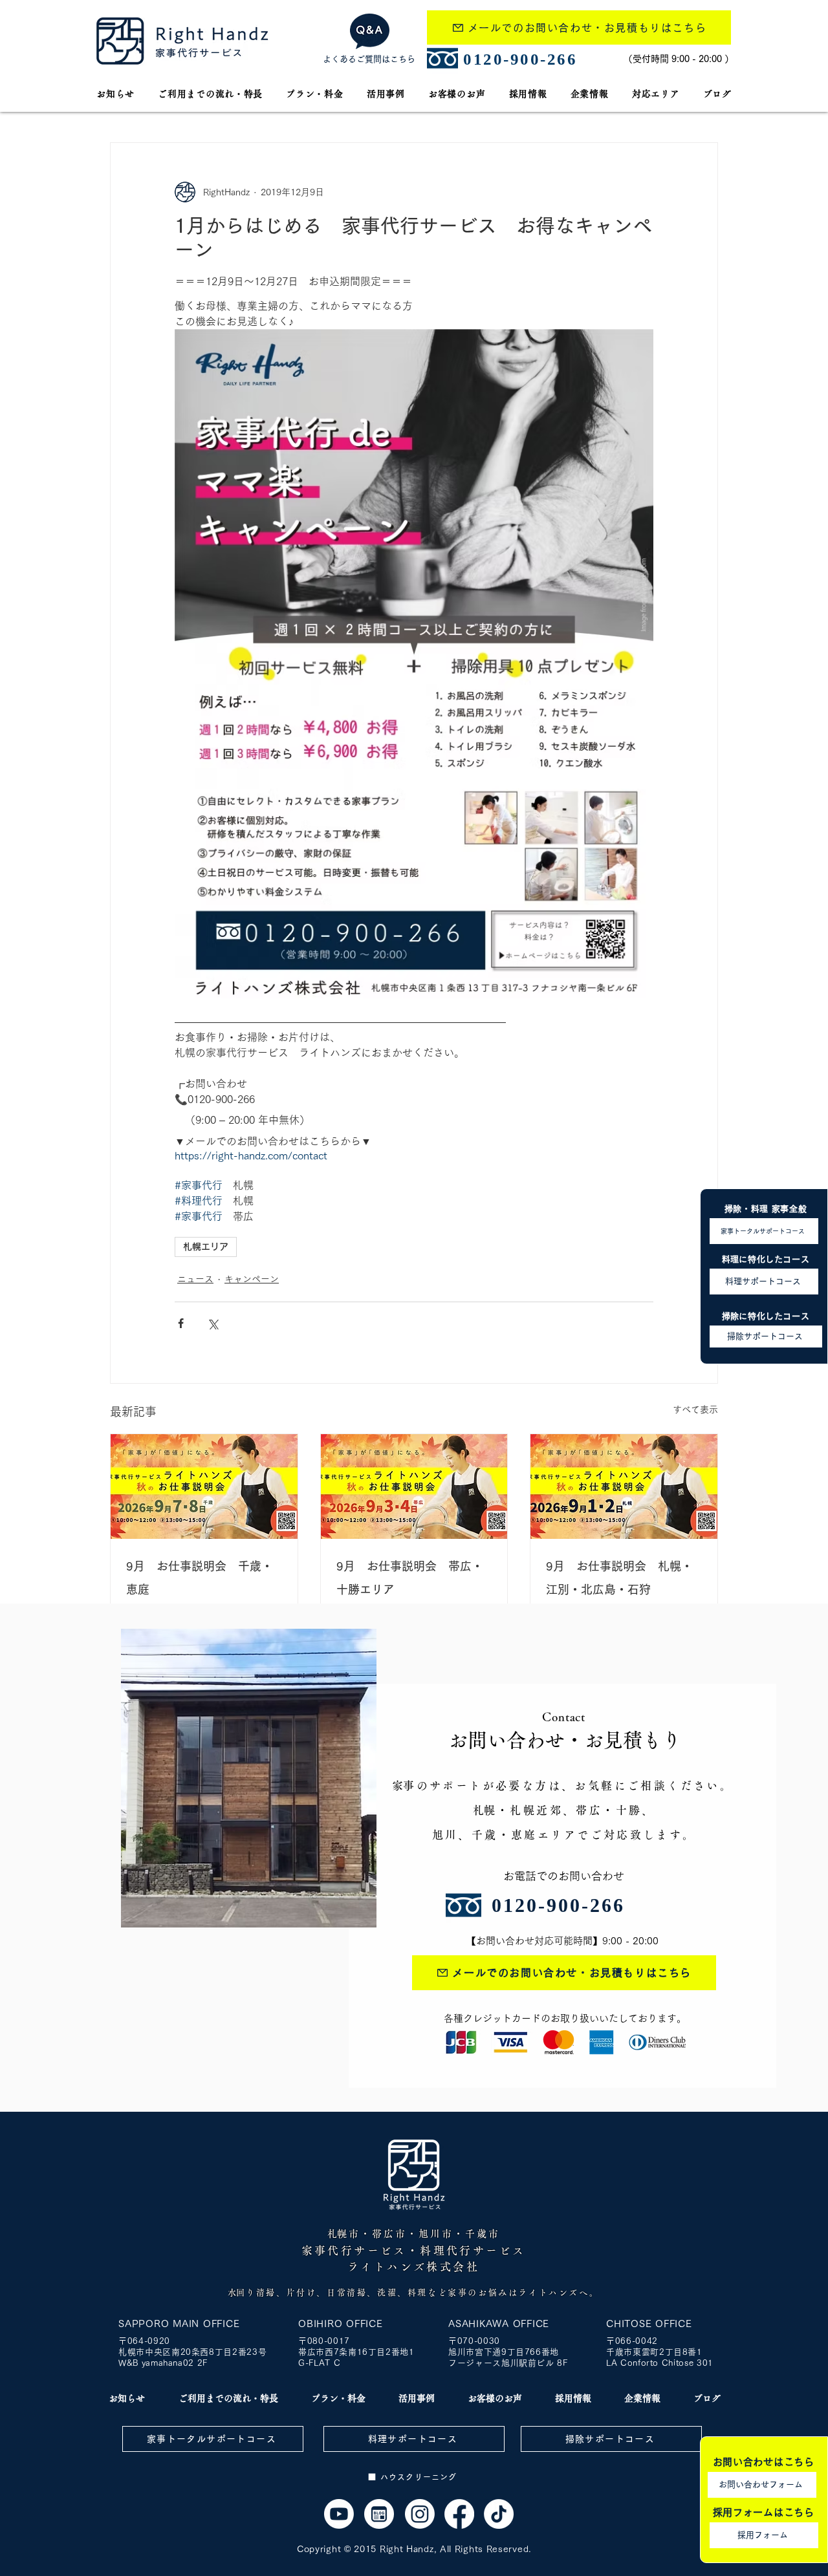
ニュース (195, 1279)
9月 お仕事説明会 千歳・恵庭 (200, 1578)
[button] (656, 94)
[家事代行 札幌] (204, 1487)
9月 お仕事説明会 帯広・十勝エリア (410, 1578)
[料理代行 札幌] (459, 2514)
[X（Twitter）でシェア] (212, 1323)
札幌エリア (206, 1247)
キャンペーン (252, 1279)
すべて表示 (695, 1410)
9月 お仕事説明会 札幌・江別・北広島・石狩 (619, 1578)
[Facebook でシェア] (181, 1323)
